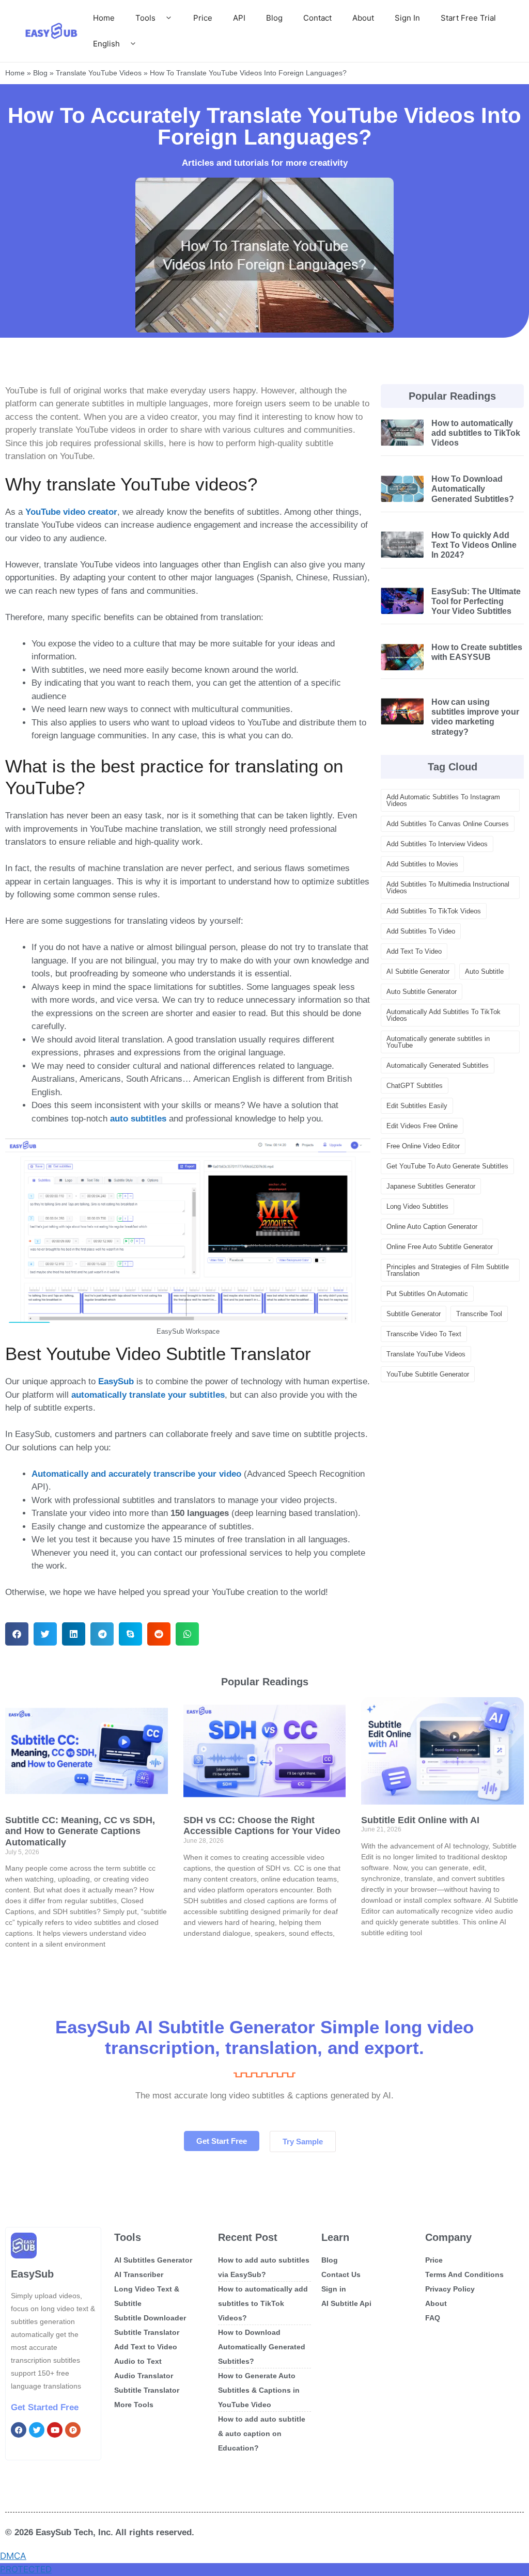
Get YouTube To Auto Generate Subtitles (447, 1166)
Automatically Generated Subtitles (438, 1065)
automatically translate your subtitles (148, 1395)
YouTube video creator (71, 512)
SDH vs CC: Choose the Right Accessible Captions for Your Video (262, 1826)
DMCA (13, 2556)
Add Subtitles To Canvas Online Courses (448, 824)
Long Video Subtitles (417, 1206)
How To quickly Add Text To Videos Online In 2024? (474, 545)
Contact (317, 18)
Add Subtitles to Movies (422, 864)
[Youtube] (55, 2430)
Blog (274, 18)
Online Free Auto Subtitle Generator (440, 1247)
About (363, 18)
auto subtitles (138, 1119)
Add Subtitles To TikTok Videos (434, 911)
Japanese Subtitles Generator (431, 1186)
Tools (145, 18)
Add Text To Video (414, 951)
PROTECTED (26, 2569)
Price (203, 18)
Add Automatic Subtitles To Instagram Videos (443, 800)
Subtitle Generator (414, 1314)
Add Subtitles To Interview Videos (437, 844)
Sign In (407, 18)
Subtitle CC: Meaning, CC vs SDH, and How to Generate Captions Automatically (80, 1831)
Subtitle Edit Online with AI (420, 1820)
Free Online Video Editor (423, 1146)
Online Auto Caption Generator (432, 1227)
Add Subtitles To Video (421, 931)
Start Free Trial (468, 18)
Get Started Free (45, 2407)
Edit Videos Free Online (422, 1126)
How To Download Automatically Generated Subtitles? (473, 489)
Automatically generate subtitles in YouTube (438, 1042)
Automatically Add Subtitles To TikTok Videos (444, 1015)
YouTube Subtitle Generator (428, 1374)
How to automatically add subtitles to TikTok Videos (476, 433)
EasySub (116, 1381)
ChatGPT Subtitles (415, 1086)
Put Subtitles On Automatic (427, 1294)
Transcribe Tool (479, 1314)
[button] (17, 1634)
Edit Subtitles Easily (417, 1106)
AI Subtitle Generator (418, 971)
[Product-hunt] (73, 2430)
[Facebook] (19, 2430)
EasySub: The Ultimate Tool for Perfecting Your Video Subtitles (476, 601)
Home (104, 18)
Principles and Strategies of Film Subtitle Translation (448, 1270)
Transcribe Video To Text (424, 1334)
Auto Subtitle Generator (422, 992)
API (239, 18)
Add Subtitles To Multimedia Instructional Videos (448, 888)
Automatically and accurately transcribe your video (136, 1474)
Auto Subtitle (484, 971)
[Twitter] (37, 2430)
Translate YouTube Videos (99, 73)
